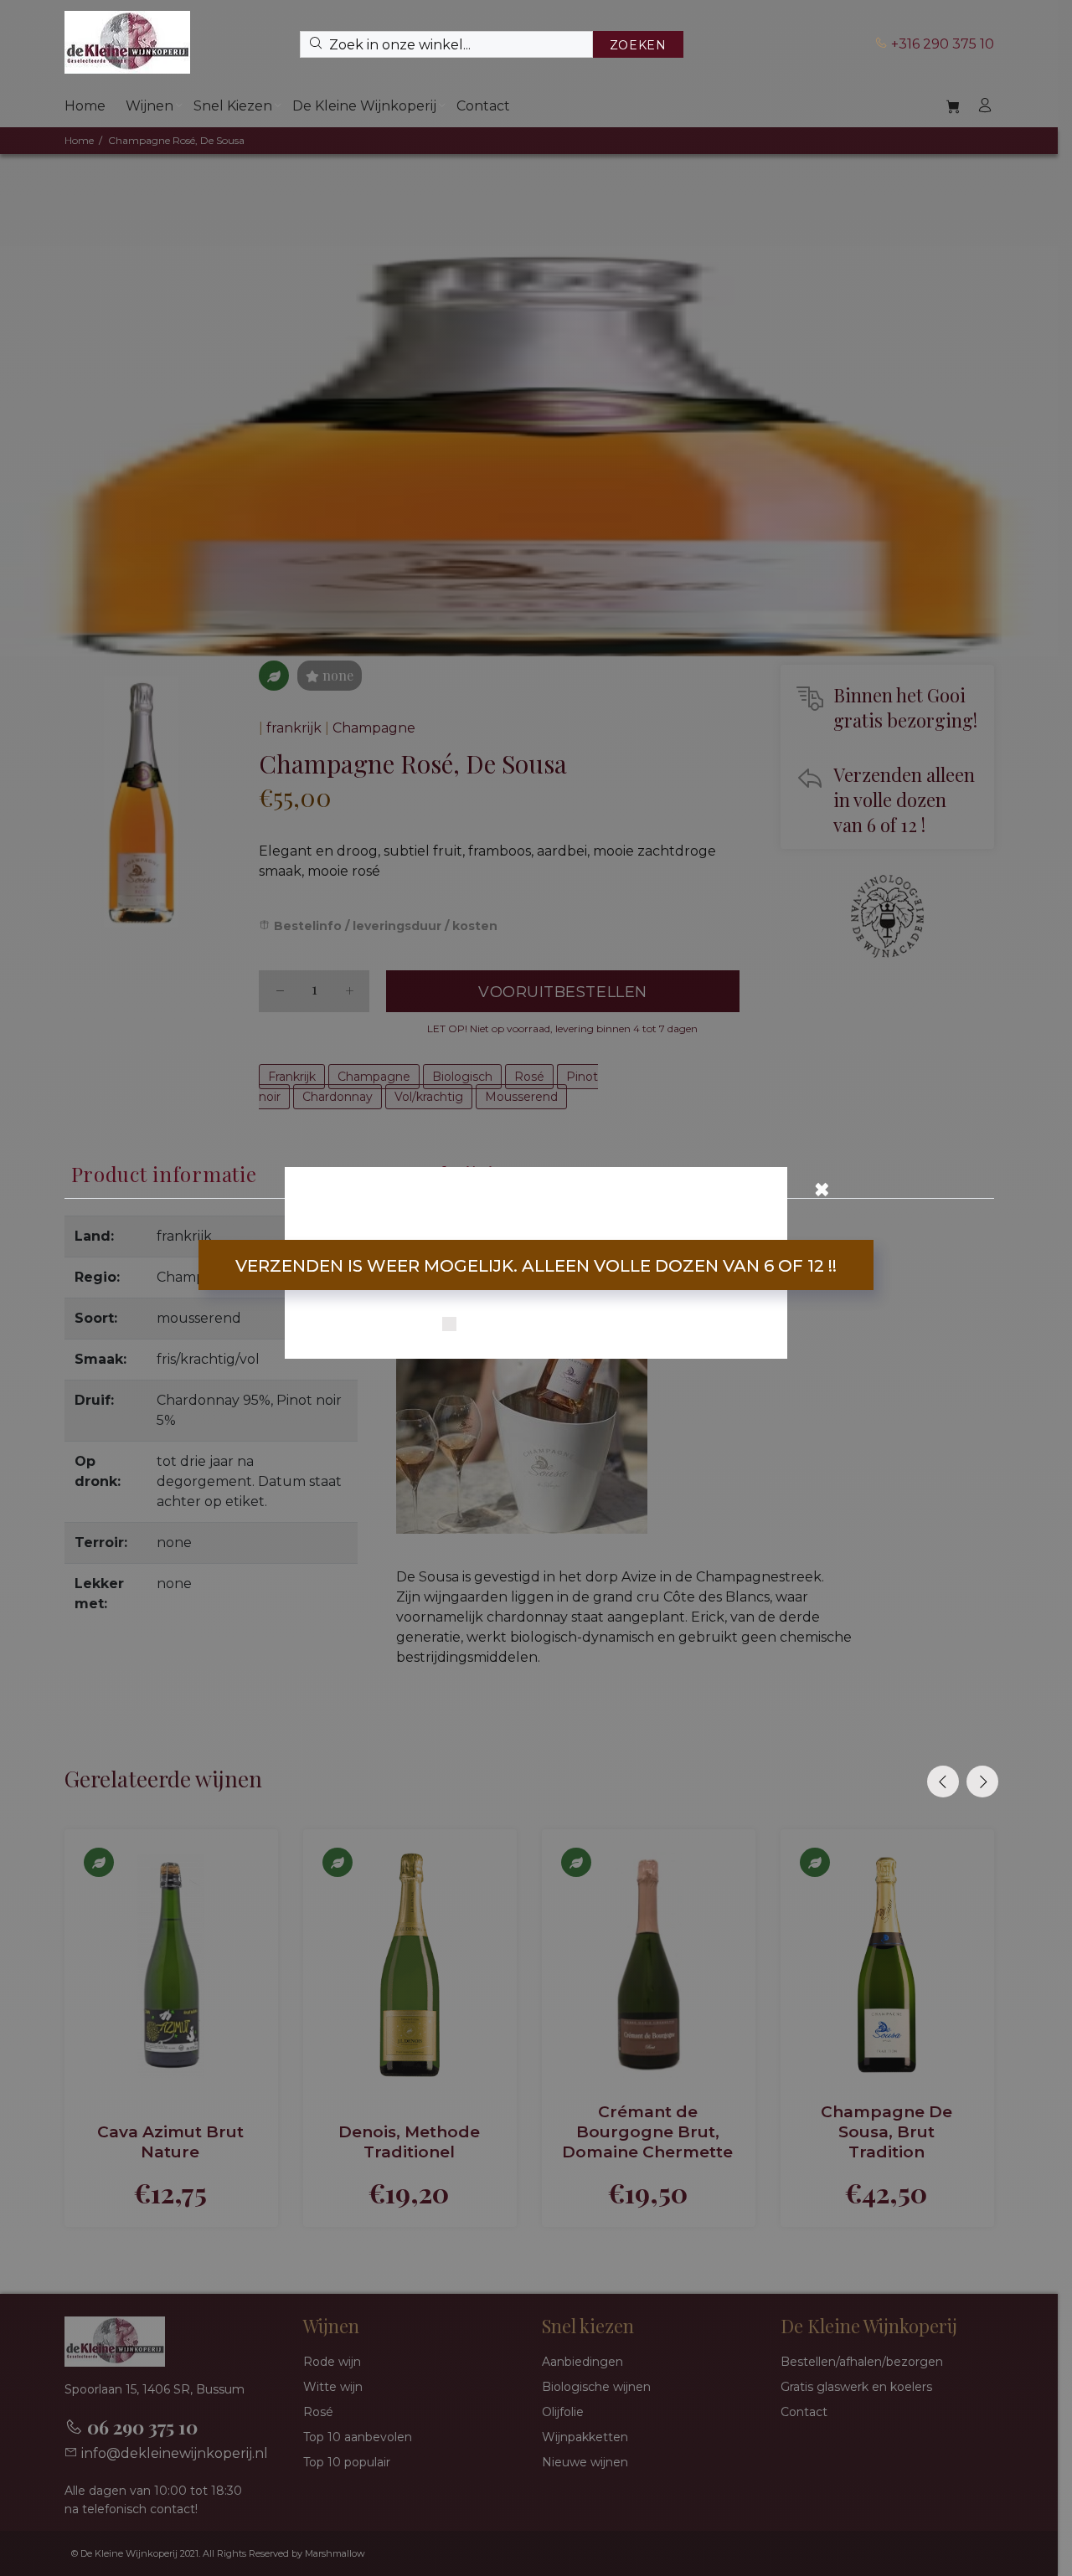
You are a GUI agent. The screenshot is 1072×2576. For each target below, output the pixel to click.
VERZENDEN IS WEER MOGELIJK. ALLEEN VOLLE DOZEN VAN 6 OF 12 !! (536, 1266)
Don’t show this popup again (547, 1325)
